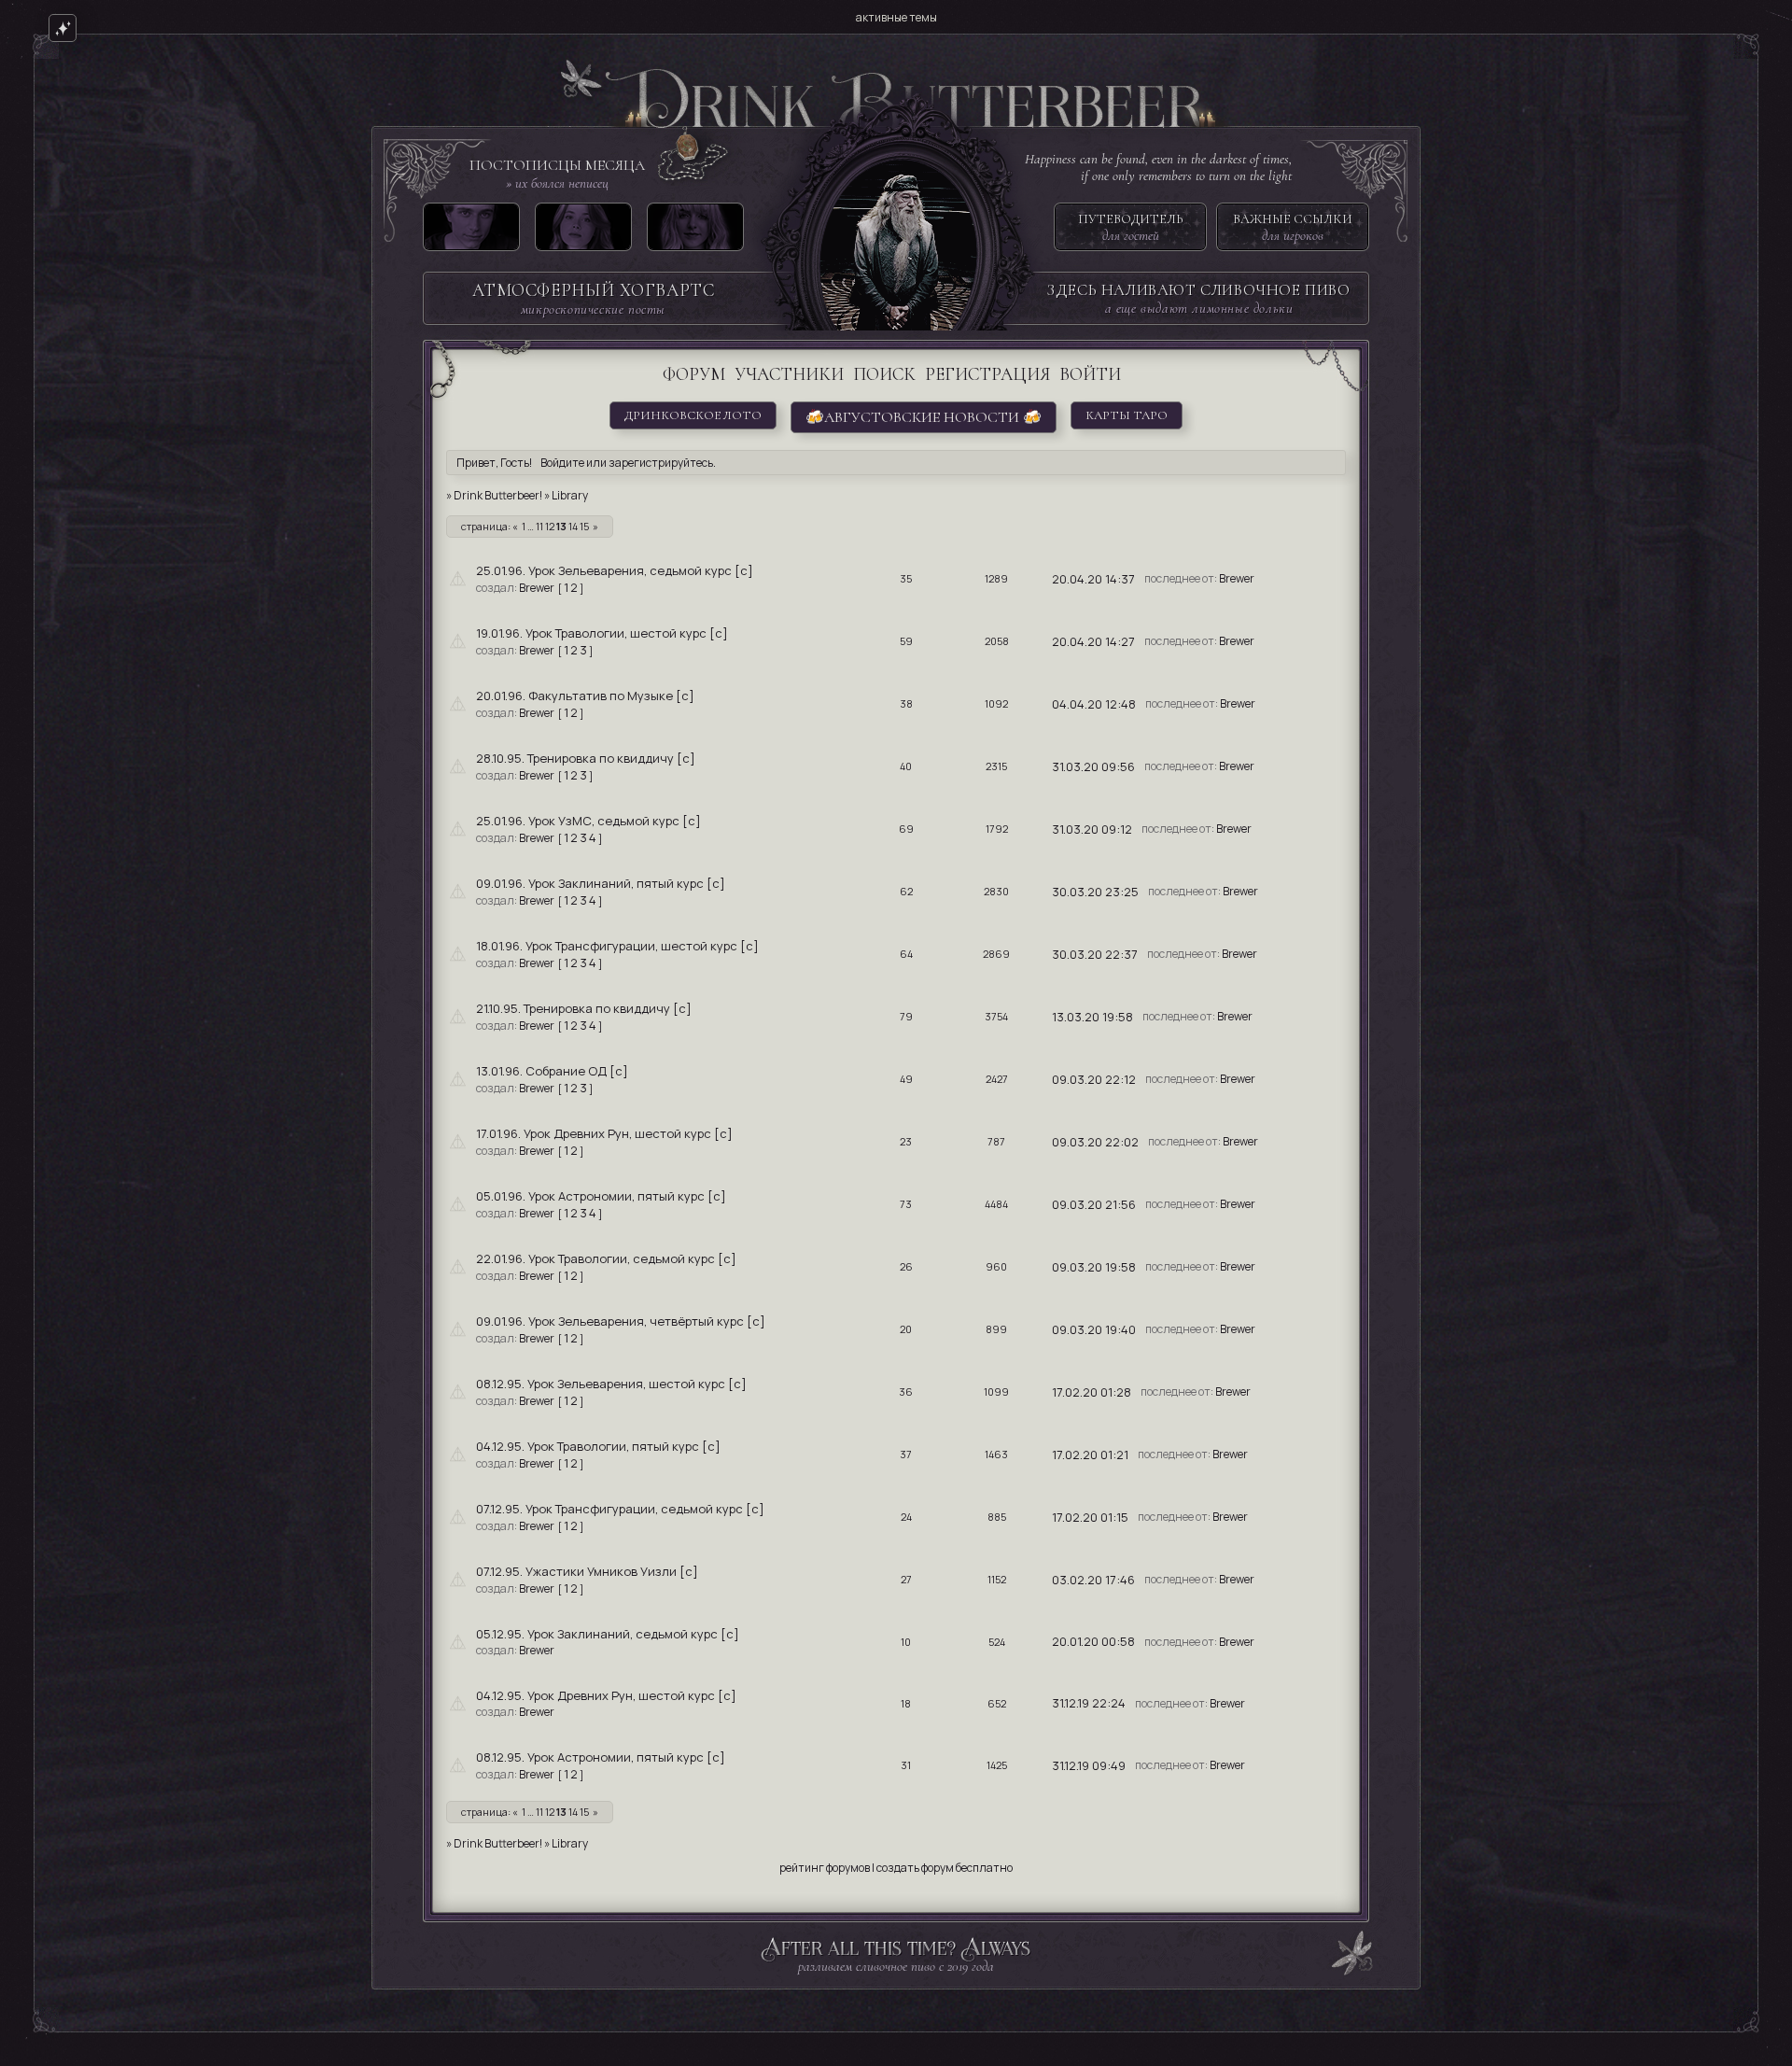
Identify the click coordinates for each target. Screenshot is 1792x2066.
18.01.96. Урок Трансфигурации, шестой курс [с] (617, 946)
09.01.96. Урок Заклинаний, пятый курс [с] (601, 883)
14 (573, 526)
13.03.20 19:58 (1092, 1017)
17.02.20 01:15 (1090, 1517)
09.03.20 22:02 (1095, 1142)
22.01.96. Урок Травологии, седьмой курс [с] (606, 1258)
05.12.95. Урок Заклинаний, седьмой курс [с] (608, 1634)
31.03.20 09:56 (1093, 766)
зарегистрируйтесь (661, 463)
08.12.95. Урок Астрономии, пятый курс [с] (601, 1757)
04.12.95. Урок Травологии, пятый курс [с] (598, 1446)
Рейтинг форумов (825, 1868)
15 (584, 526)
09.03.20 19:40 (1094, 1329)
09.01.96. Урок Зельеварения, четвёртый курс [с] (621, 1321)
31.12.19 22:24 (1089, 1703)
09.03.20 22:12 (1094, 1079)
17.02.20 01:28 (1092, 1392)
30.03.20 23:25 (1095, 892)
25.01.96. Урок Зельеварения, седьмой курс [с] (615, 570)
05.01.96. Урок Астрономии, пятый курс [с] (601, 1196)
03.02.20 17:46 (1093, 1580)
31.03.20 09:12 (1092, 829)
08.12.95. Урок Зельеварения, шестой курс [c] (611, 1384)
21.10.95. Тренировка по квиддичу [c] (584, 1008)
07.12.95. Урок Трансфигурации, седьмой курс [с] (620, 1509)
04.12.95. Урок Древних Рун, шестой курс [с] (606, 1695)
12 (550, 526)
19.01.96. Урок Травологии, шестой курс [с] (602, 633)
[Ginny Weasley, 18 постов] (583, 231)
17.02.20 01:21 (1090, 1455)
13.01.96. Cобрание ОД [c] (552, 1071)
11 (539, 526)
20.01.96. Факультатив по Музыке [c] (585, 696)
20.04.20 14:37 (1093, 579)
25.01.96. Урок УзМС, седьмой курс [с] (588, 821)
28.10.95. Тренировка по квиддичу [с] (586, 758)
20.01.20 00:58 (1093, 1641)
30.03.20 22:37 (1095, 954)
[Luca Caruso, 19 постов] (471, 231)
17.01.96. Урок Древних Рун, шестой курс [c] (604, 1133)
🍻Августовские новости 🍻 (924, 417)
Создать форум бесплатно (945, 1868)
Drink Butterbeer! (498, 495)
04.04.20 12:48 (1094, 704)
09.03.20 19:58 (1094, 1267)
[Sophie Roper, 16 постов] (695, 231)
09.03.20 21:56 (1094, 1204)
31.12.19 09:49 (1089, 1765)
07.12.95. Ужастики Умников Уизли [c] (587, 1571)
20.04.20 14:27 (1093, 641)
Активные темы (896, 17)
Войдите (562, 463)
